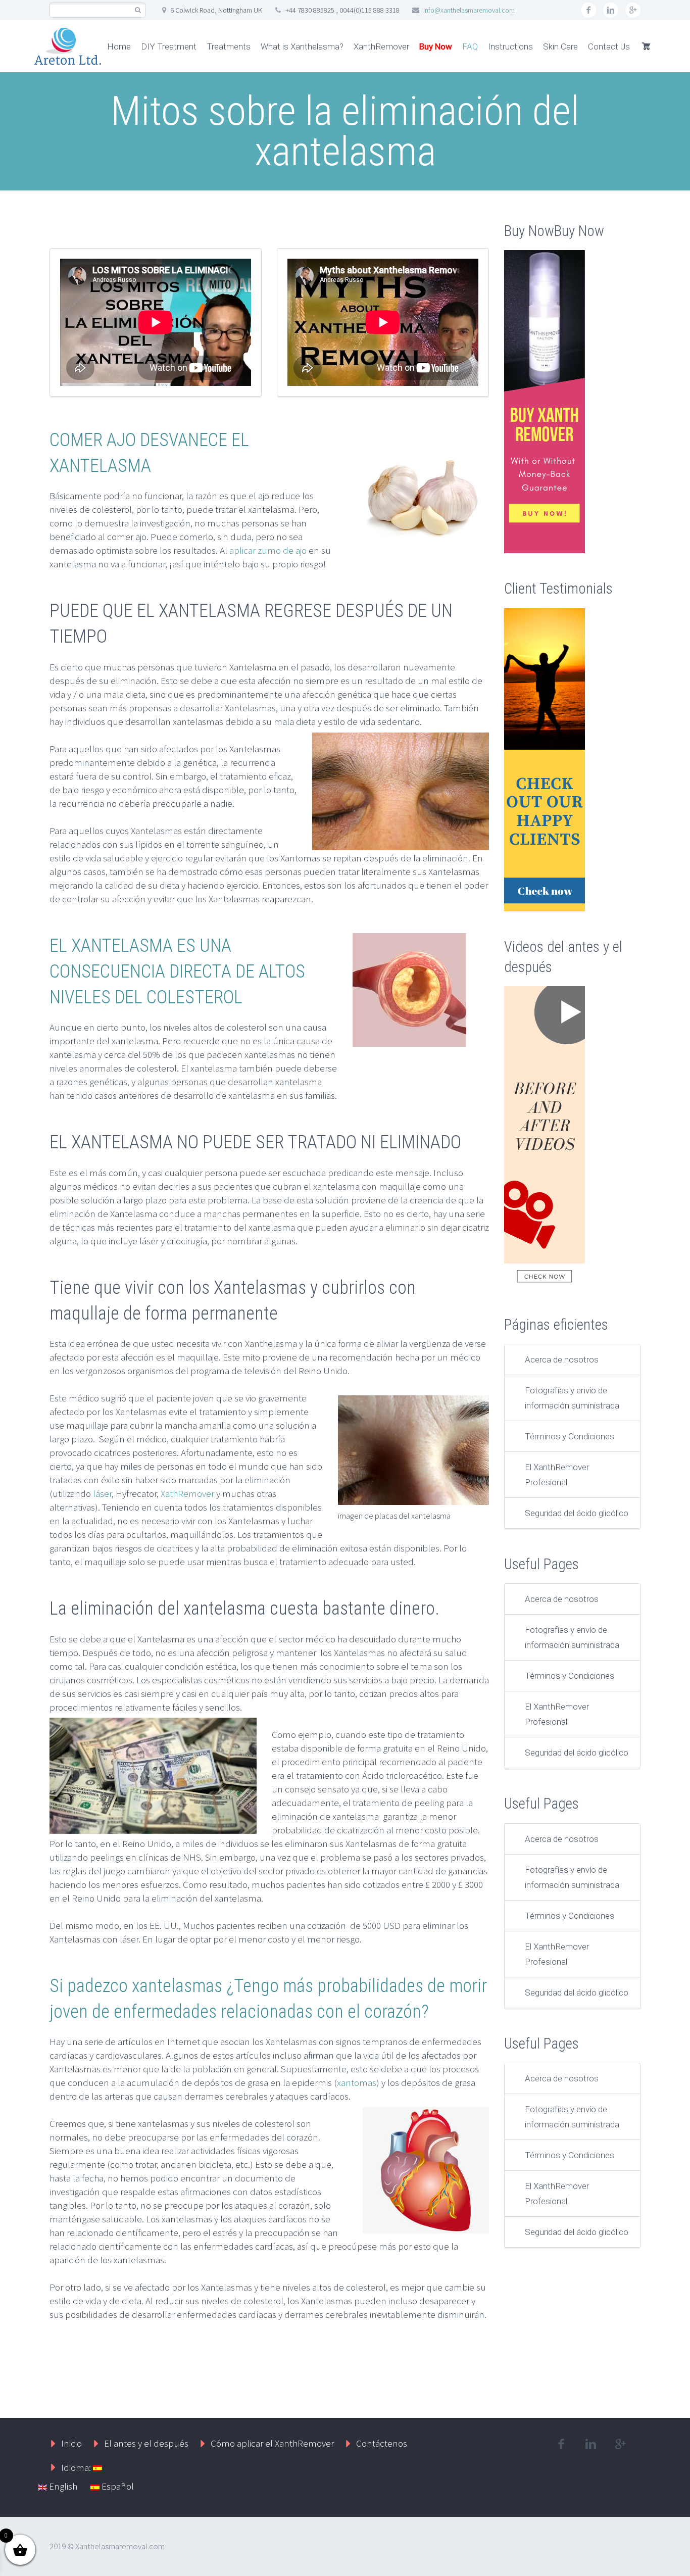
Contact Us (609, 46)
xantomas (357, 2082)
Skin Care (560, 46)
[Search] (138, 10)
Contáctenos (382, 2443)
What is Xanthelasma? (302, 46)
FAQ (470, 46)
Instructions (510, 46)
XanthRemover (381, 46)
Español (117, 2486)
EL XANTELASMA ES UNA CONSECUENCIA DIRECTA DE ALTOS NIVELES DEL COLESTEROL (177, 971)
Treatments (229, 46)
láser (101, 1493)
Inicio (71, 2443)
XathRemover (187, 1493)
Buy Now (436, 46)
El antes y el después (146, 2443)
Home (119, 46)
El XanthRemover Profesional (557, 1475)
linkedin (611, 10)
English (62, 2486)
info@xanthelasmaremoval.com (469, 10)
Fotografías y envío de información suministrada (572, 1398)
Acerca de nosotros (562, 1359)
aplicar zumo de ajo (268, 550)
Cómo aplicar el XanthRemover (272, 2443)
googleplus (633, 10)
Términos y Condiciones (570, 1436)
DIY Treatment (169, 46)
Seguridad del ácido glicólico (577, 1513)
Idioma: (77, 2467)
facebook (588, 10)
